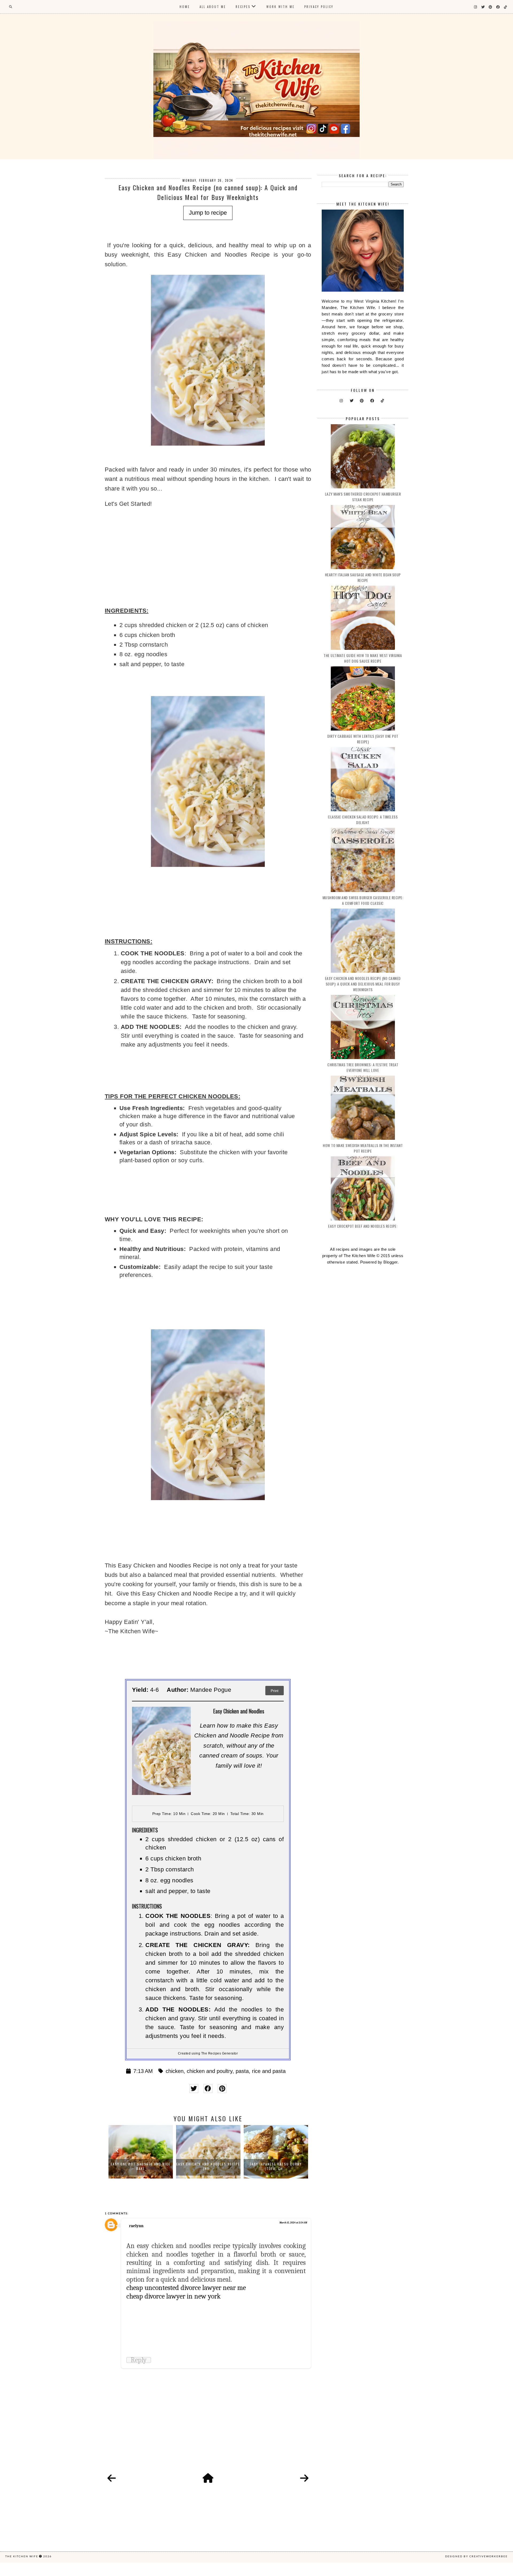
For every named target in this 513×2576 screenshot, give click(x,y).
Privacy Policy (319, 7)
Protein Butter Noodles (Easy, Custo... (276, 2166)
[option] (141, 2152)
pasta (242, 2071)
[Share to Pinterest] (222, 2089)
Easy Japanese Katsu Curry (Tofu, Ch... (208, 2166)
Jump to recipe (208, 213)
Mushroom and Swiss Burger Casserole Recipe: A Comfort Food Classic (363, 900)
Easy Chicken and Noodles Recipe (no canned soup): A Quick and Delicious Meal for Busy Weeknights (363, 984)
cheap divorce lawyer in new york (174, 2296)
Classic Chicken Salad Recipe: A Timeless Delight (363, 820)
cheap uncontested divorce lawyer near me (186, 2288)
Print (275, 1691)
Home (185, 7)
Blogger (390, 1262)
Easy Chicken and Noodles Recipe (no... (141, 2166)
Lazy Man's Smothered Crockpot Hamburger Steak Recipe (363, 497)
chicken (175, 2071)
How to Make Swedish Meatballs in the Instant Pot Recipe (363, 1148)
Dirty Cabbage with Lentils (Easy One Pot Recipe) (363, 739)
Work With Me (281, 7)
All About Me (213, 7)
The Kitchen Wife (22, 2556)
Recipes (243, 7)
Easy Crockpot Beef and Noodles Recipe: (363, 1226)
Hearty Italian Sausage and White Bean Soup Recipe (363, 577)
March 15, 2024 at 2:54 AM (293, 2223)
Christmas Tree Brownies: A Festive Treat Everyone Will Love (363, 1067)
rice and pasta (269, 2071)
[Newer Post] (112, 2478)
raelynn (136, 2226)
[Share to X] (194, 2089)
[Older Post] (304, 2478)
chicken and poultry (210, 2071)
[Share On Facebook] (208, 2089)
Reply (139, 2360)
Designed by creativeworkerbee (476, 2556)
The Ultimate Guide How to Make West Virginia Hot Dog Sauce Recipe (363, 658)
